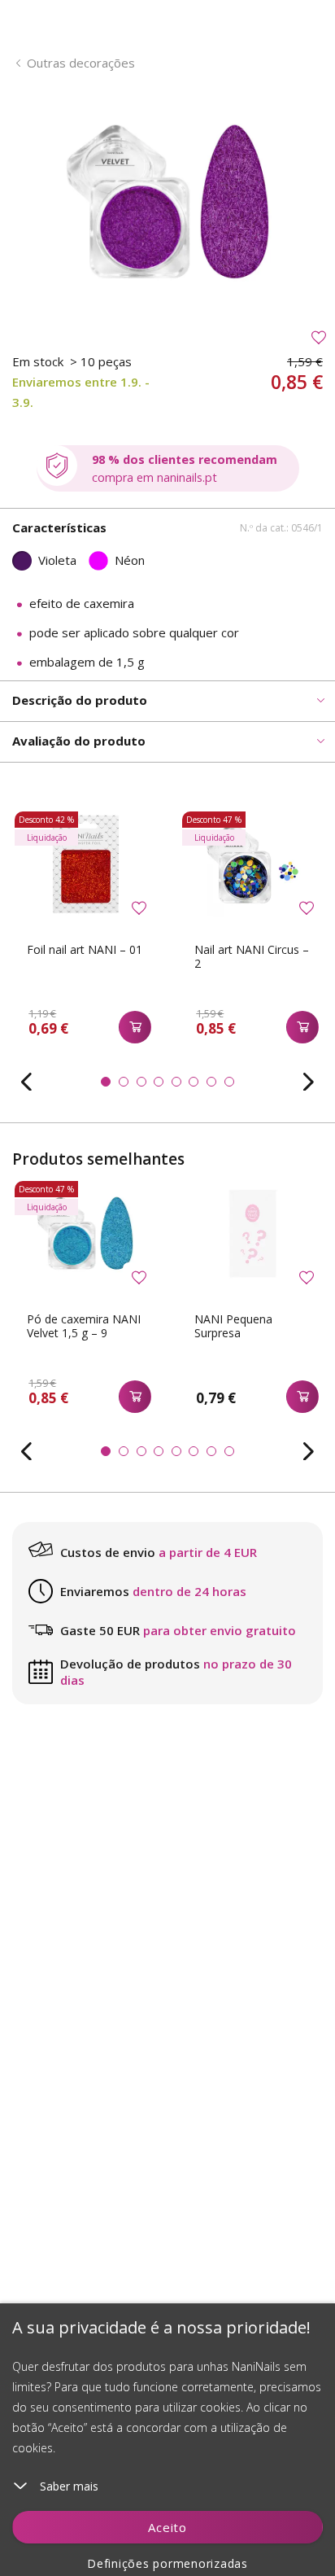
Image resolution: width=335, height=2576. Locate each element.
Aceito (167, 2527)
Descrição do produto (80, 700)
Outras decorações (81, 63)
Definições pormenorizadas (167, 2563)
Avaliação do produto (79, 741)
